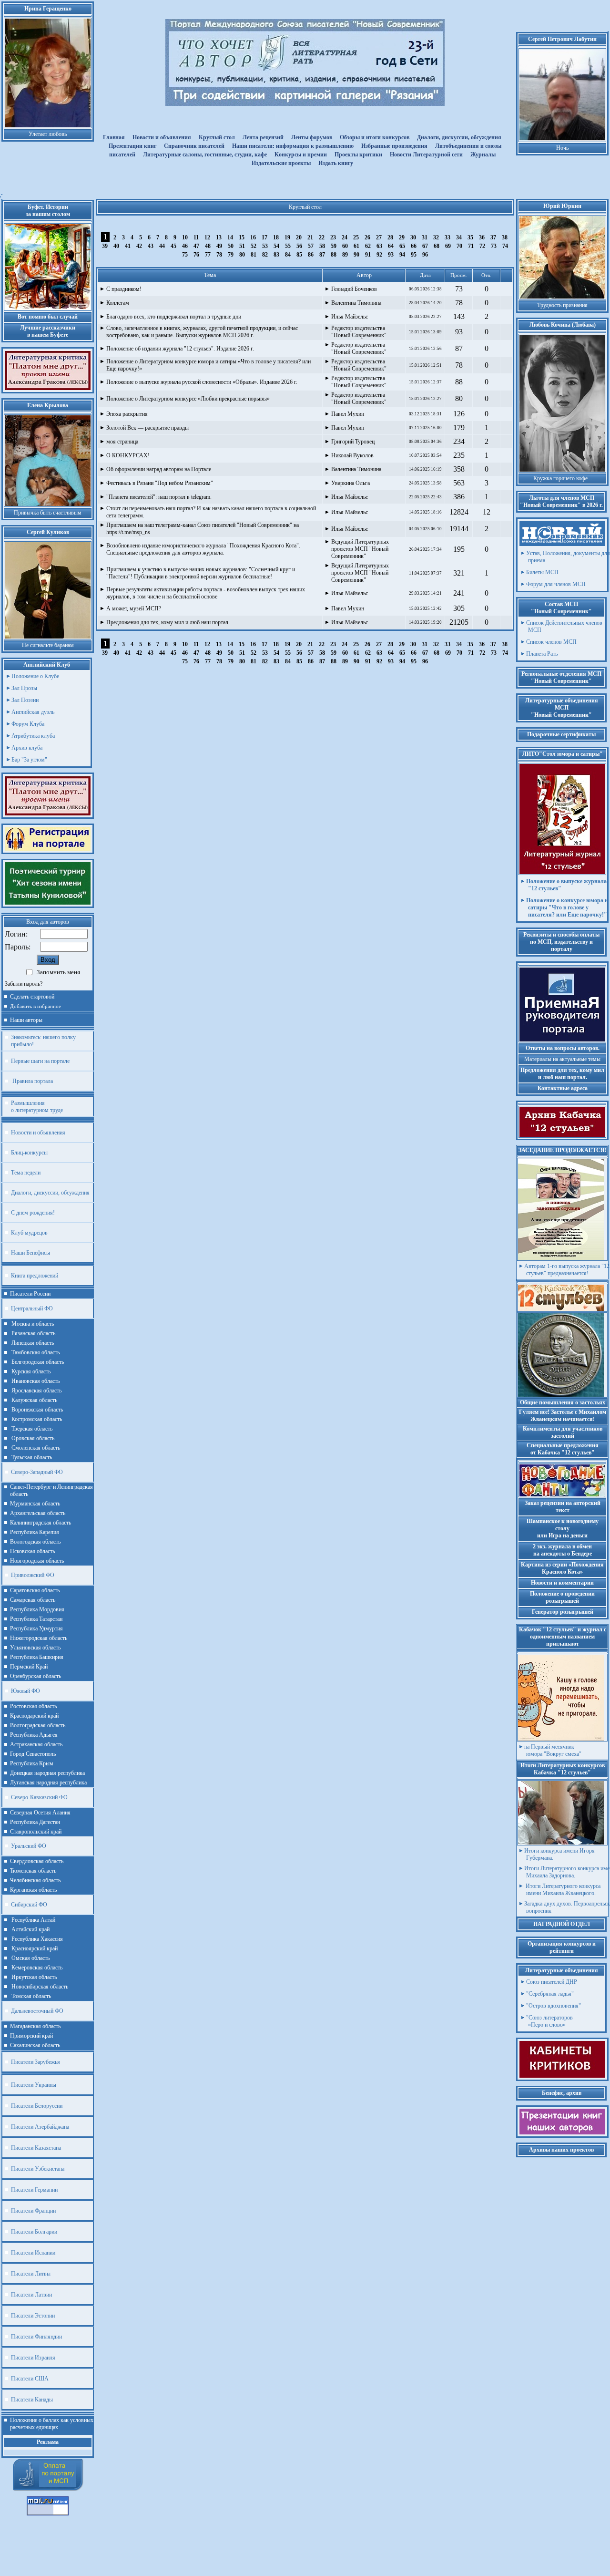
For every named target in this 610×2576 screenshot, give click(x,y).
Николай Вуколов (352, 455)
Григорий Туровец (353, 442)
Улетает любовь (48, 134)
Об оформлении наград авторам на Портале (159, 469)
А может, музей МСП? (134, 608)
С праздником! (124, 289)
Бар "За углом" (29, 760)
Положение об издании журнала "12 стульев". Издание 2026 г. (180, 349)
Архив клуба (27, 748)
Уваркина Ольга (351, 483)
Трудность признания (562, 305)
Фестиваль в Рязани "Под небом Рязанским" (160, 483)
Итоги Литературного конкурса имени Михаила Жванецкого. (562, 1890)
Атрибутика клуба (33, 736)
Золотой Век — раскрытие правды (147, 428)
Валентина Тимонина (356, 303)
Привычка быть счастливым (48, 513)
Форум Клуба (28, 724)
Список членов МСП (551, 642)
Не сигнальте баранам (48, 645)
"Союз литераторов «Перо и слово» (549, 2021)
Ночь (562, 148)
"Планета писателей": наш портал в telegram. (159, 497)
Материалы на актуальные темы (562, 1059)
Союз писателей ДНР (552, 1982)
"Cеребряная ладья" (550, 1994)
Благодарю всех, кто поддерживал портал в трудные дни (174, 317)
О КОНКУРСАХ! (128, 455)
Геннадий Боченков (354, 289)
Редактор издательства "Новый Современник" (359, 332)
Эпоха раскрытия (127, 414)
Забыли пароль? (24, 984)
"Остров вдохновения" (554, 2006)
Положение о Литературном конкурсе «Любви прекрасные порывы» (188, 399)
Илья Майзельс (350, 317)
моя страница (122, 442)
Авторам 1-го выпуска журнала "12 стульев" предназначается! (567, 1270)
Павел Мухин (348, 414)
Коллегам (118, 303)
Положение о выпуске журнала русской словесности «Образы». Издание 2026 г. (202, 382)
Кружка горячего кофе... (563, 478)
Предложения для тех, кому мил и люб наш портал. (168, 622)
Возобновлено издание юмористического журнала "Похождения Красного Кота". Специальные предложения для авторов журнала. (203, 549)
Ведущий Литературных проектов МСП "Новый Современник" (360, 549)
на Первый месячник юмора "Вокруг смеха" (553, 1750)
